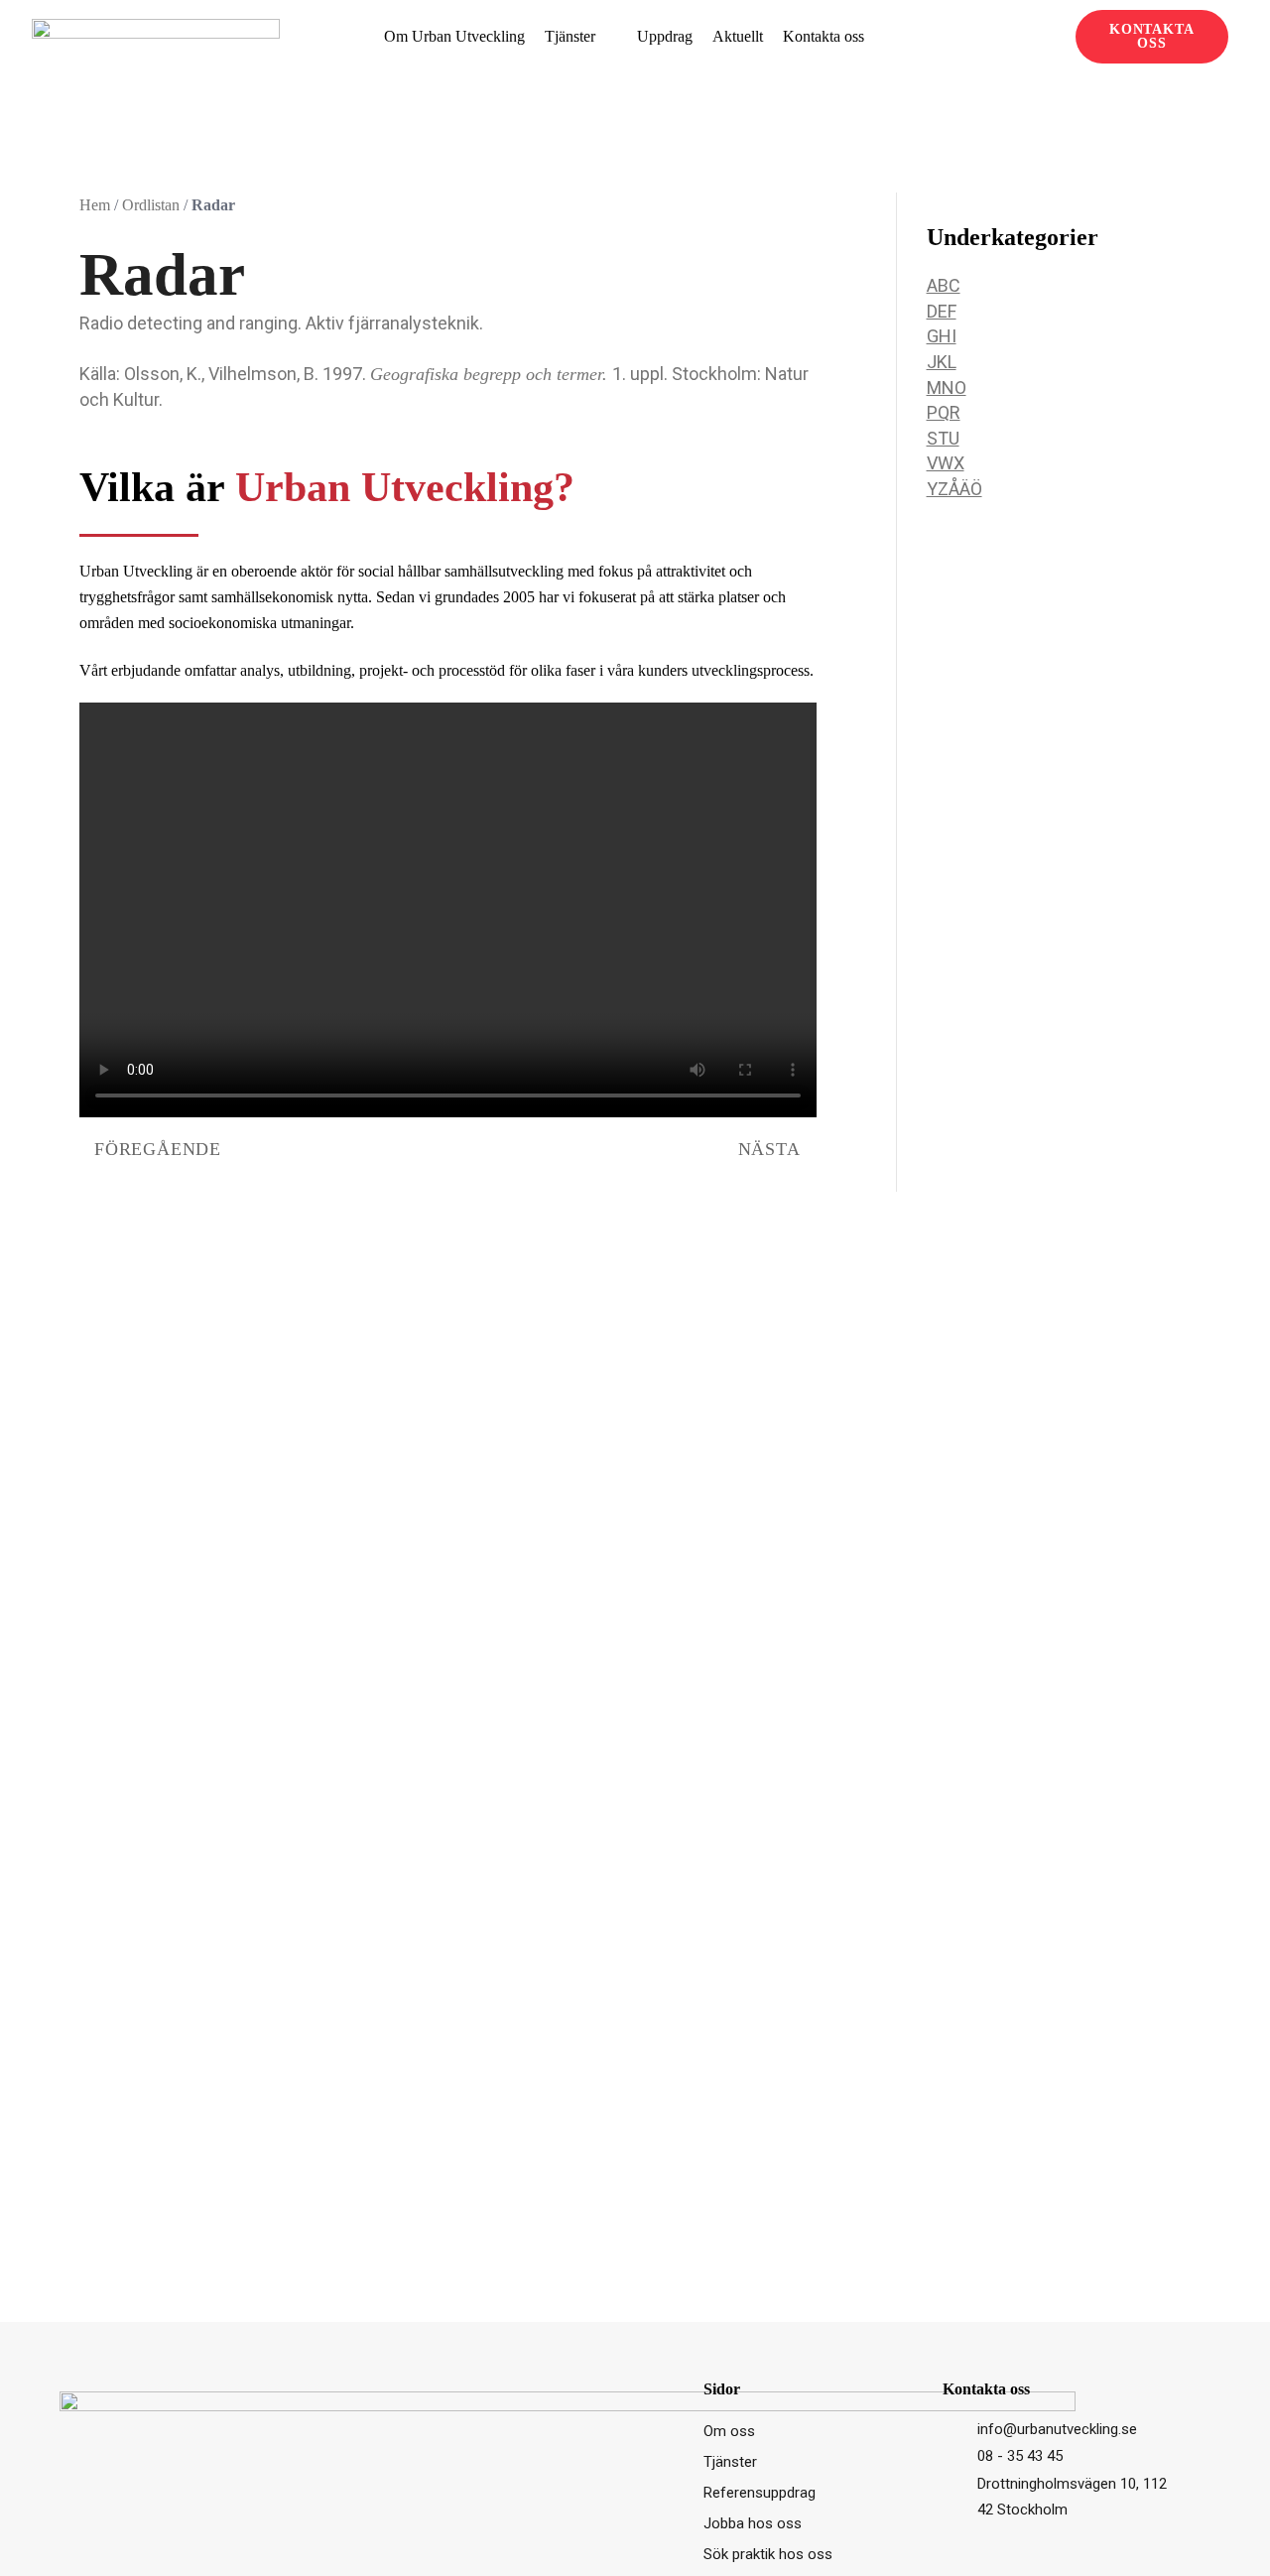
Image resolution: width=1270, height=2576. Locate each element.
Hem (95, 205)
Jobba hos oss (753, 2523)
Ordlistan (151, 205)
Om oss (729, 2431)
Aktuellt (738, 36)
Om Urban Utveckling (454, 36)
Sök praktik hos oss (768, 2554)
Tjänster (570, 36)
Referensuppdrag (760, 2493)
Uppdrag (665, 36)
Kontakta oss (824, 36)
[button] (1051, 37)
